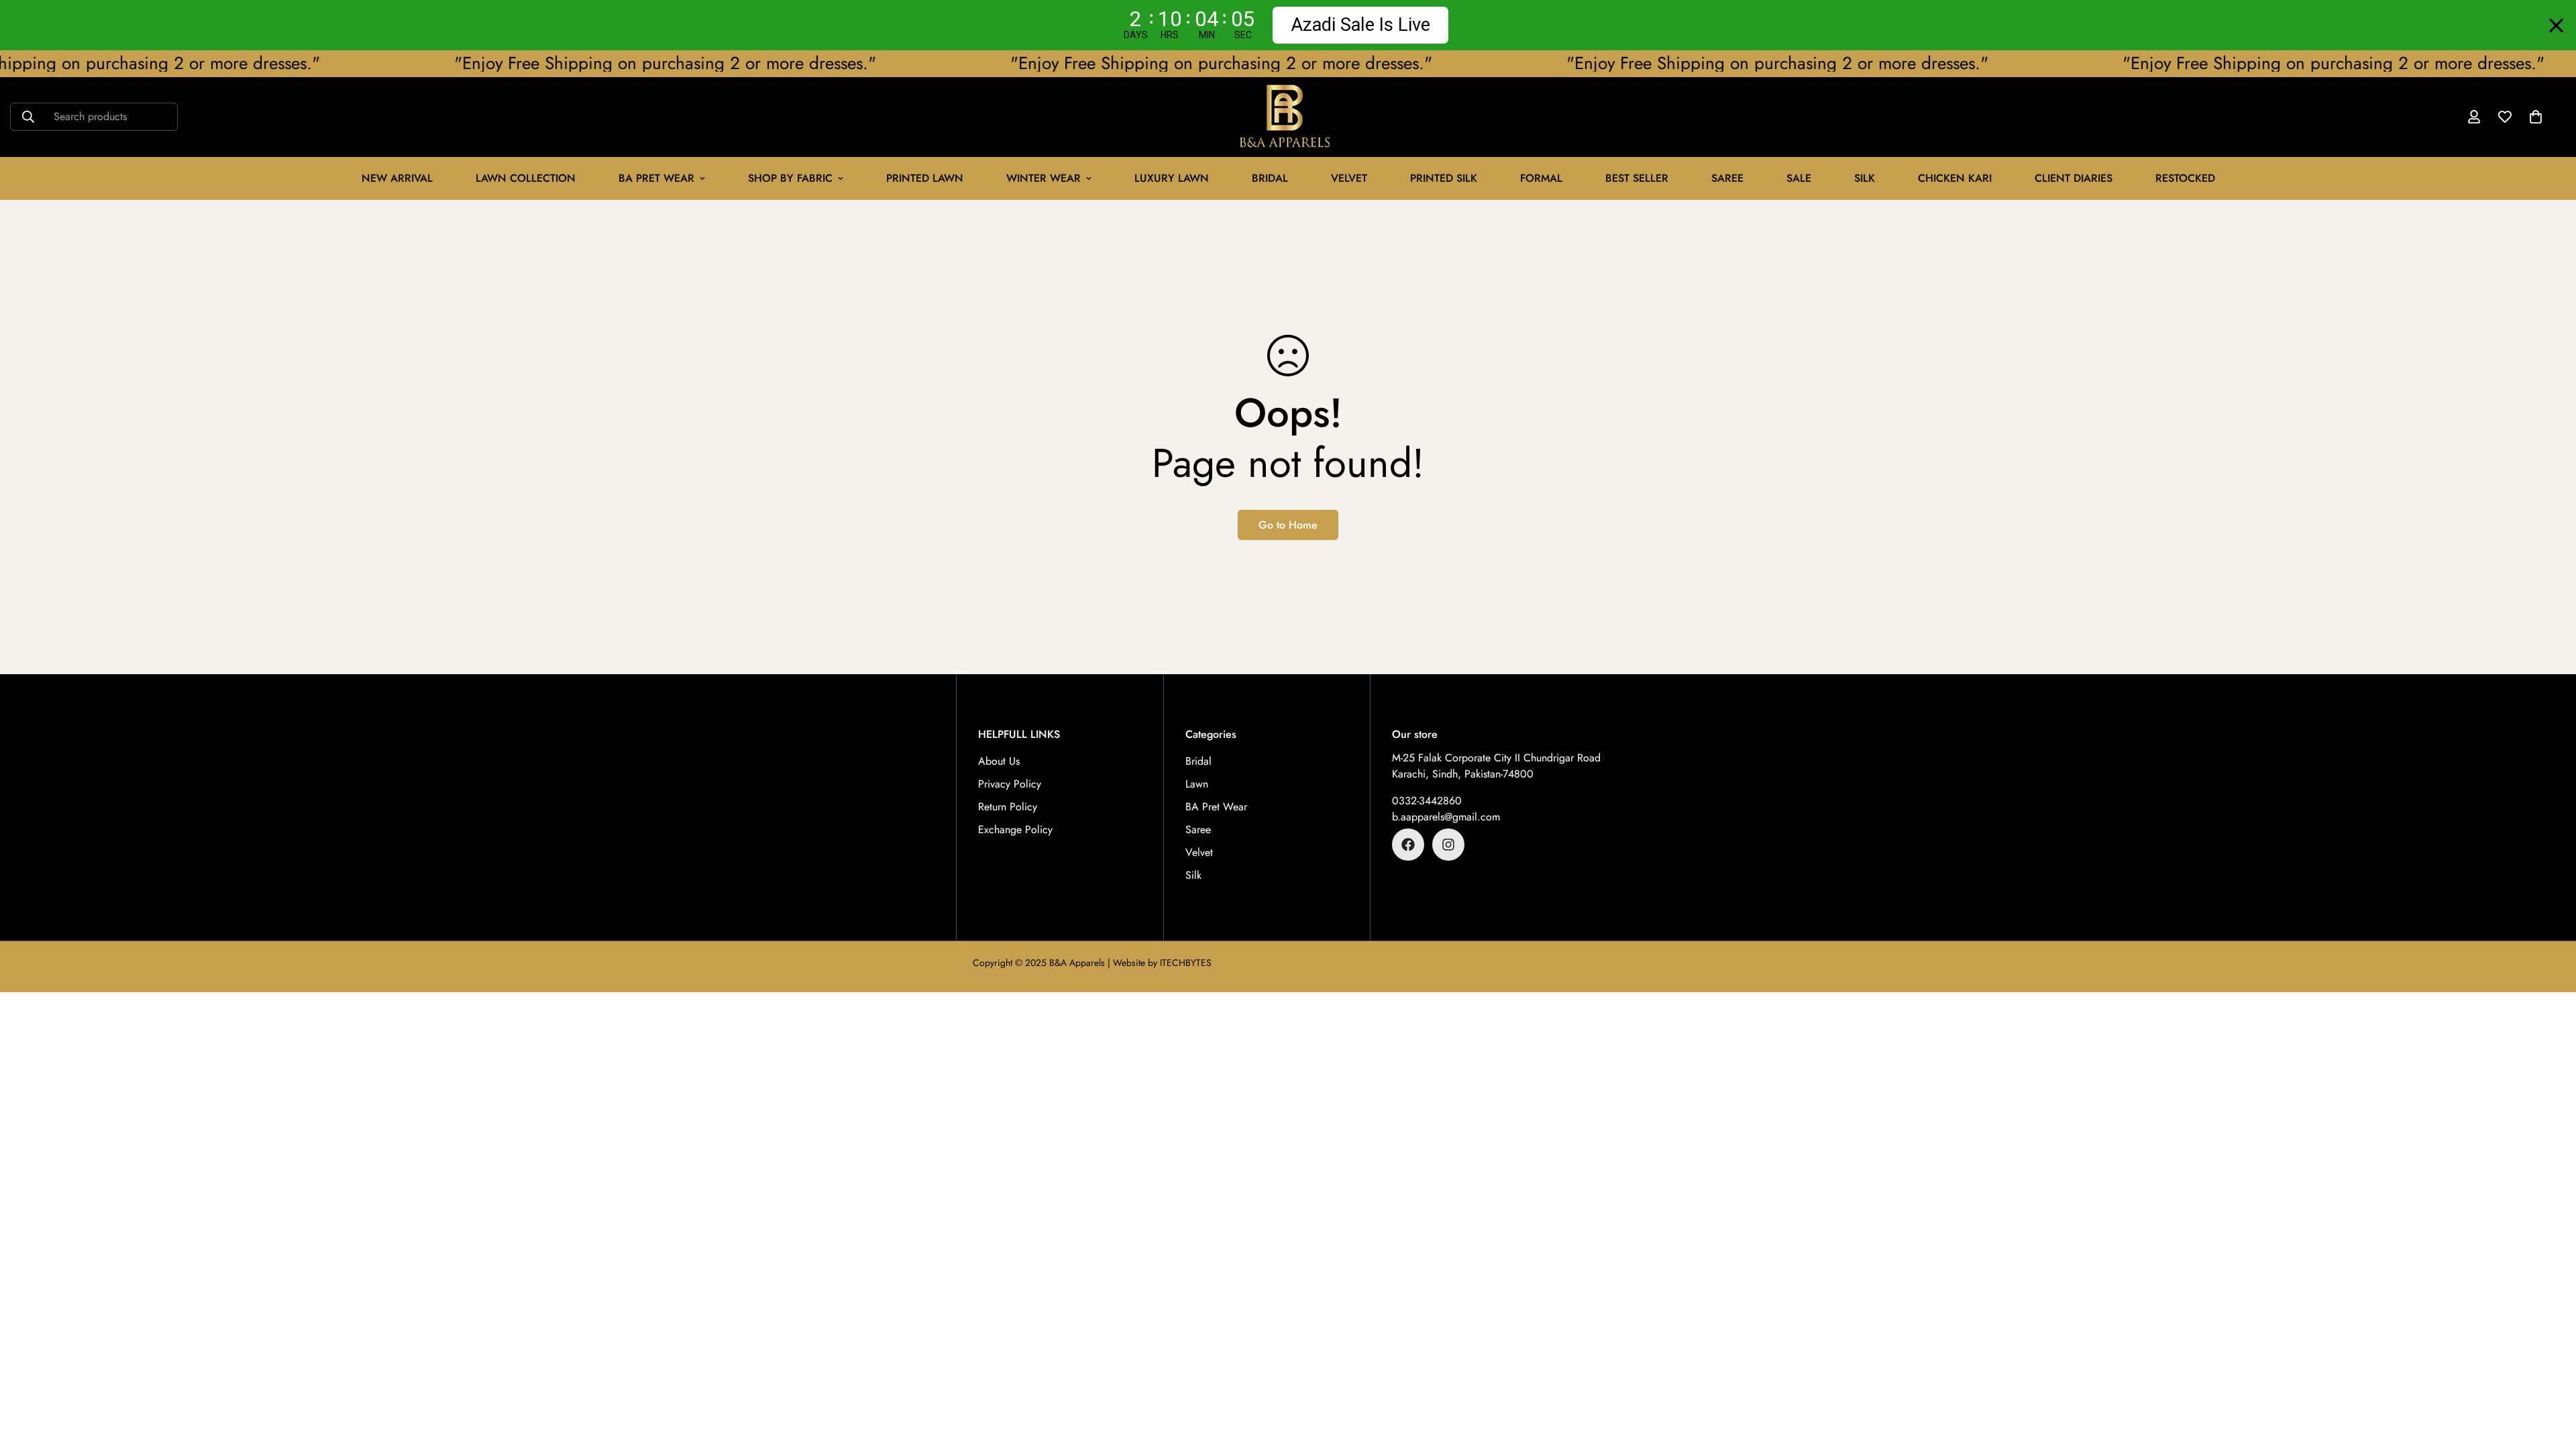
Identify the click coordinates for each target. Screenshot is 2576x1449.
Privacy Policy (1010, 784)
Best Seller (1637, 178)
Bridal (1270, 178)
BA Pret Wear (656, 178)
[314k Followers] (1448, 845)
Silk (1865, 178)
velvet (1349, 178)
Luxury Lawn (1172, 178)
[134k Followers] (1408, 845)
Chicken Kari (1955, 178)
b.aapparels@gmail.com (1446, 817)
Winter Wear (1043, 178)
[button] (2536, 117)
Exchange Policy (1015, 829)
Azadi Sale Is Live (1360, 25)
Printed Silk (1444, 178)
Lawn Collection (526, 178)
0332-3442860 (1427, 801)
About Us (999, 761)
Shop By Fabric (790, 178)
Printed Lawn (925, 178)
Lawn (1197, 784)
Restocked (2185, 178)
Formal (1541, 178)
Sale (1799, 178)
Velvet (1199, 852)
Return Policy (1008, 807)
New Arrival (397, 178)
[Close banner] (2556, 25)
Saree (1727, 178)
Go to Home (1288, 525)
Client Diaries (2074, 178)
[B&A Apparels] (1288, 117)
